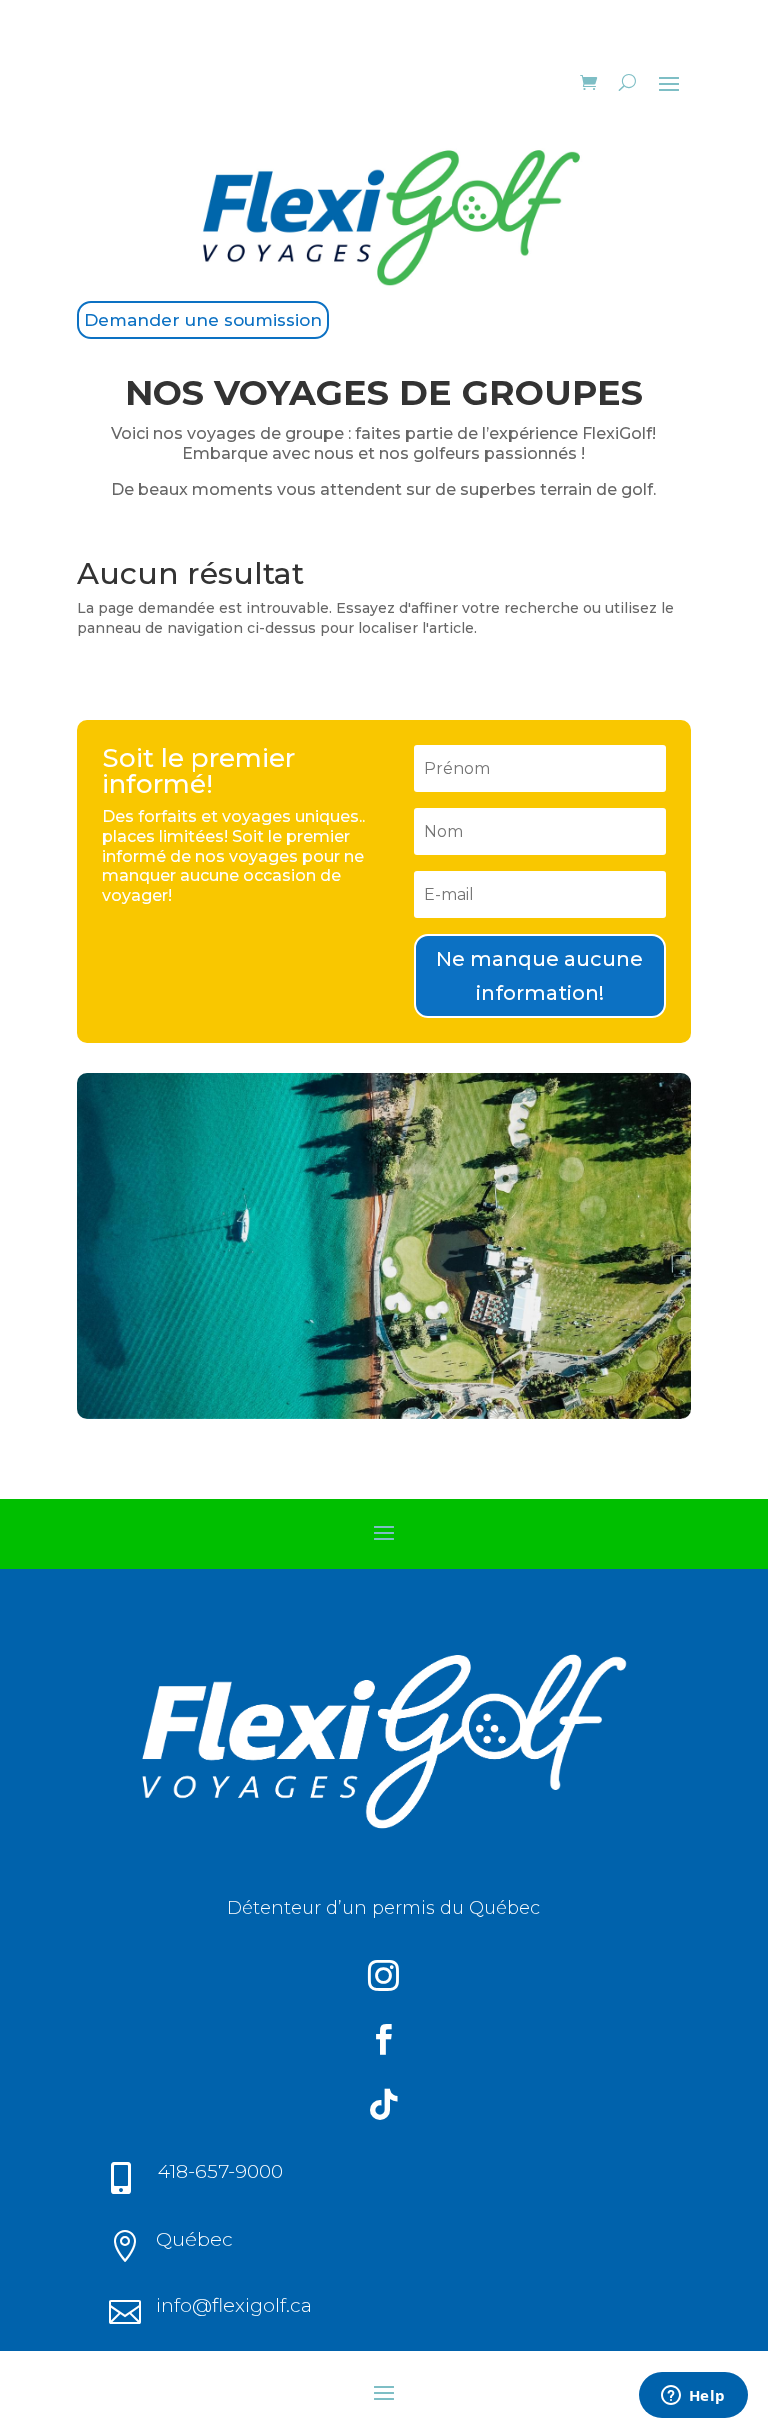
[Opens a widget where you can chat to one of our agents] (693, 2397)
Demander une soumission (203, 320)
